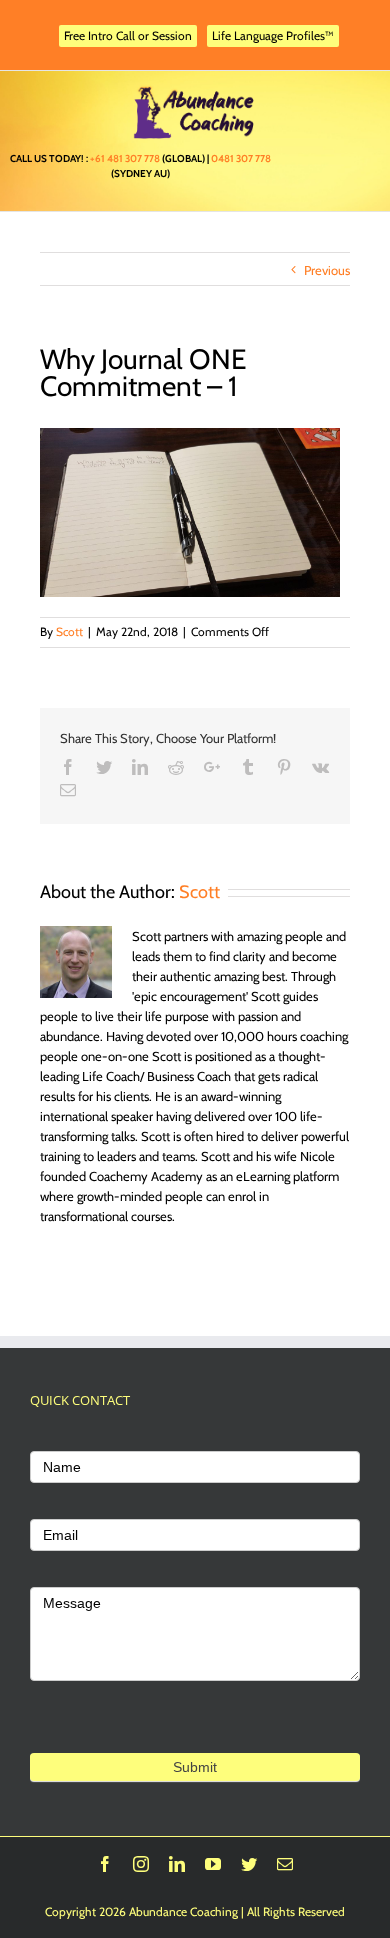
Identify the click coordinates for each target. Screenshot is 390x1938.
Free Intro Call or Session (128, 35)
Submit (195, 1767)
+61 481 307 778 (125, 158)
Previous (327, 270)
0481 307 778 (241, 158)
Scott (69, 631)
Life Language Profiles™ (273, 35)
